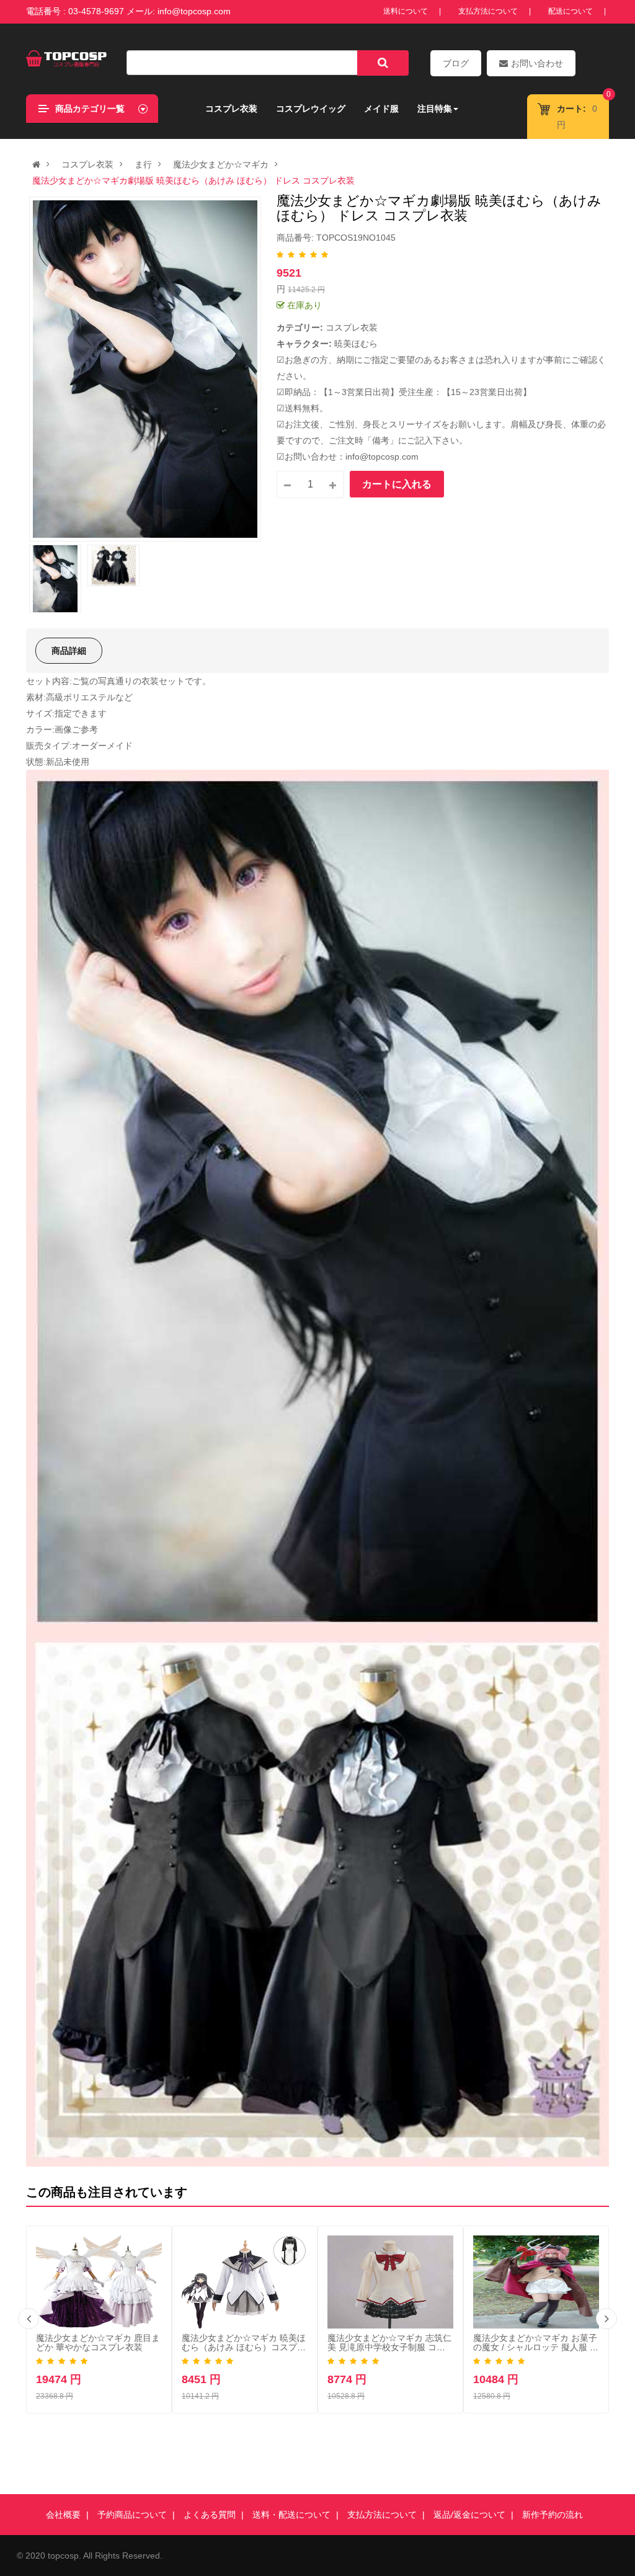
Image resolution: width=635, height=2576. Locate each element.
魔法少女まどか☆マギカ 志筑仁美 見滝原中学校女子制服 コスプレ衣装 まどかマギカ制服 (389, 2347)
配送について (571, 11)
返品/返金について (469, 2515)
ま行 (143, 164)
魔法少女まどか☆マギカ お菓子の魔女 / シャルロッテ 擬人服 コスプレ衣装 (536, 2347)
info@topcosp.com (194, 11)
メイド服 (381, 109)
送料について (406, 11)
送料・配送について (291, 2515)
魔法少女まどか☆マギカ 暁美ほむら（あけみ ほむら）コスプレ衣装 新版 (244, 2347)
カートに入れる (397, 484)
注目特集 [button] (435, 109)
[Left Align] (383, 63)
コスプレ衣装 (231, 109)
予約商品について (132, 2515)
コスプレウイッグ (311, 109)
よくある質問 (210, 2515)
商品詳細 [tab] (69, 651)
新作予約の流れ (553, 2515)
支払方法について (488, 11)
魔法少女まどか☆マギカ (221, 164)
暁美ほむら (356, 344)
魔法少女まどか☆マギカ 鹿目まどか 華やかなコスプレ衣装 (98, 2342)
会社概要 (63, 2515)
